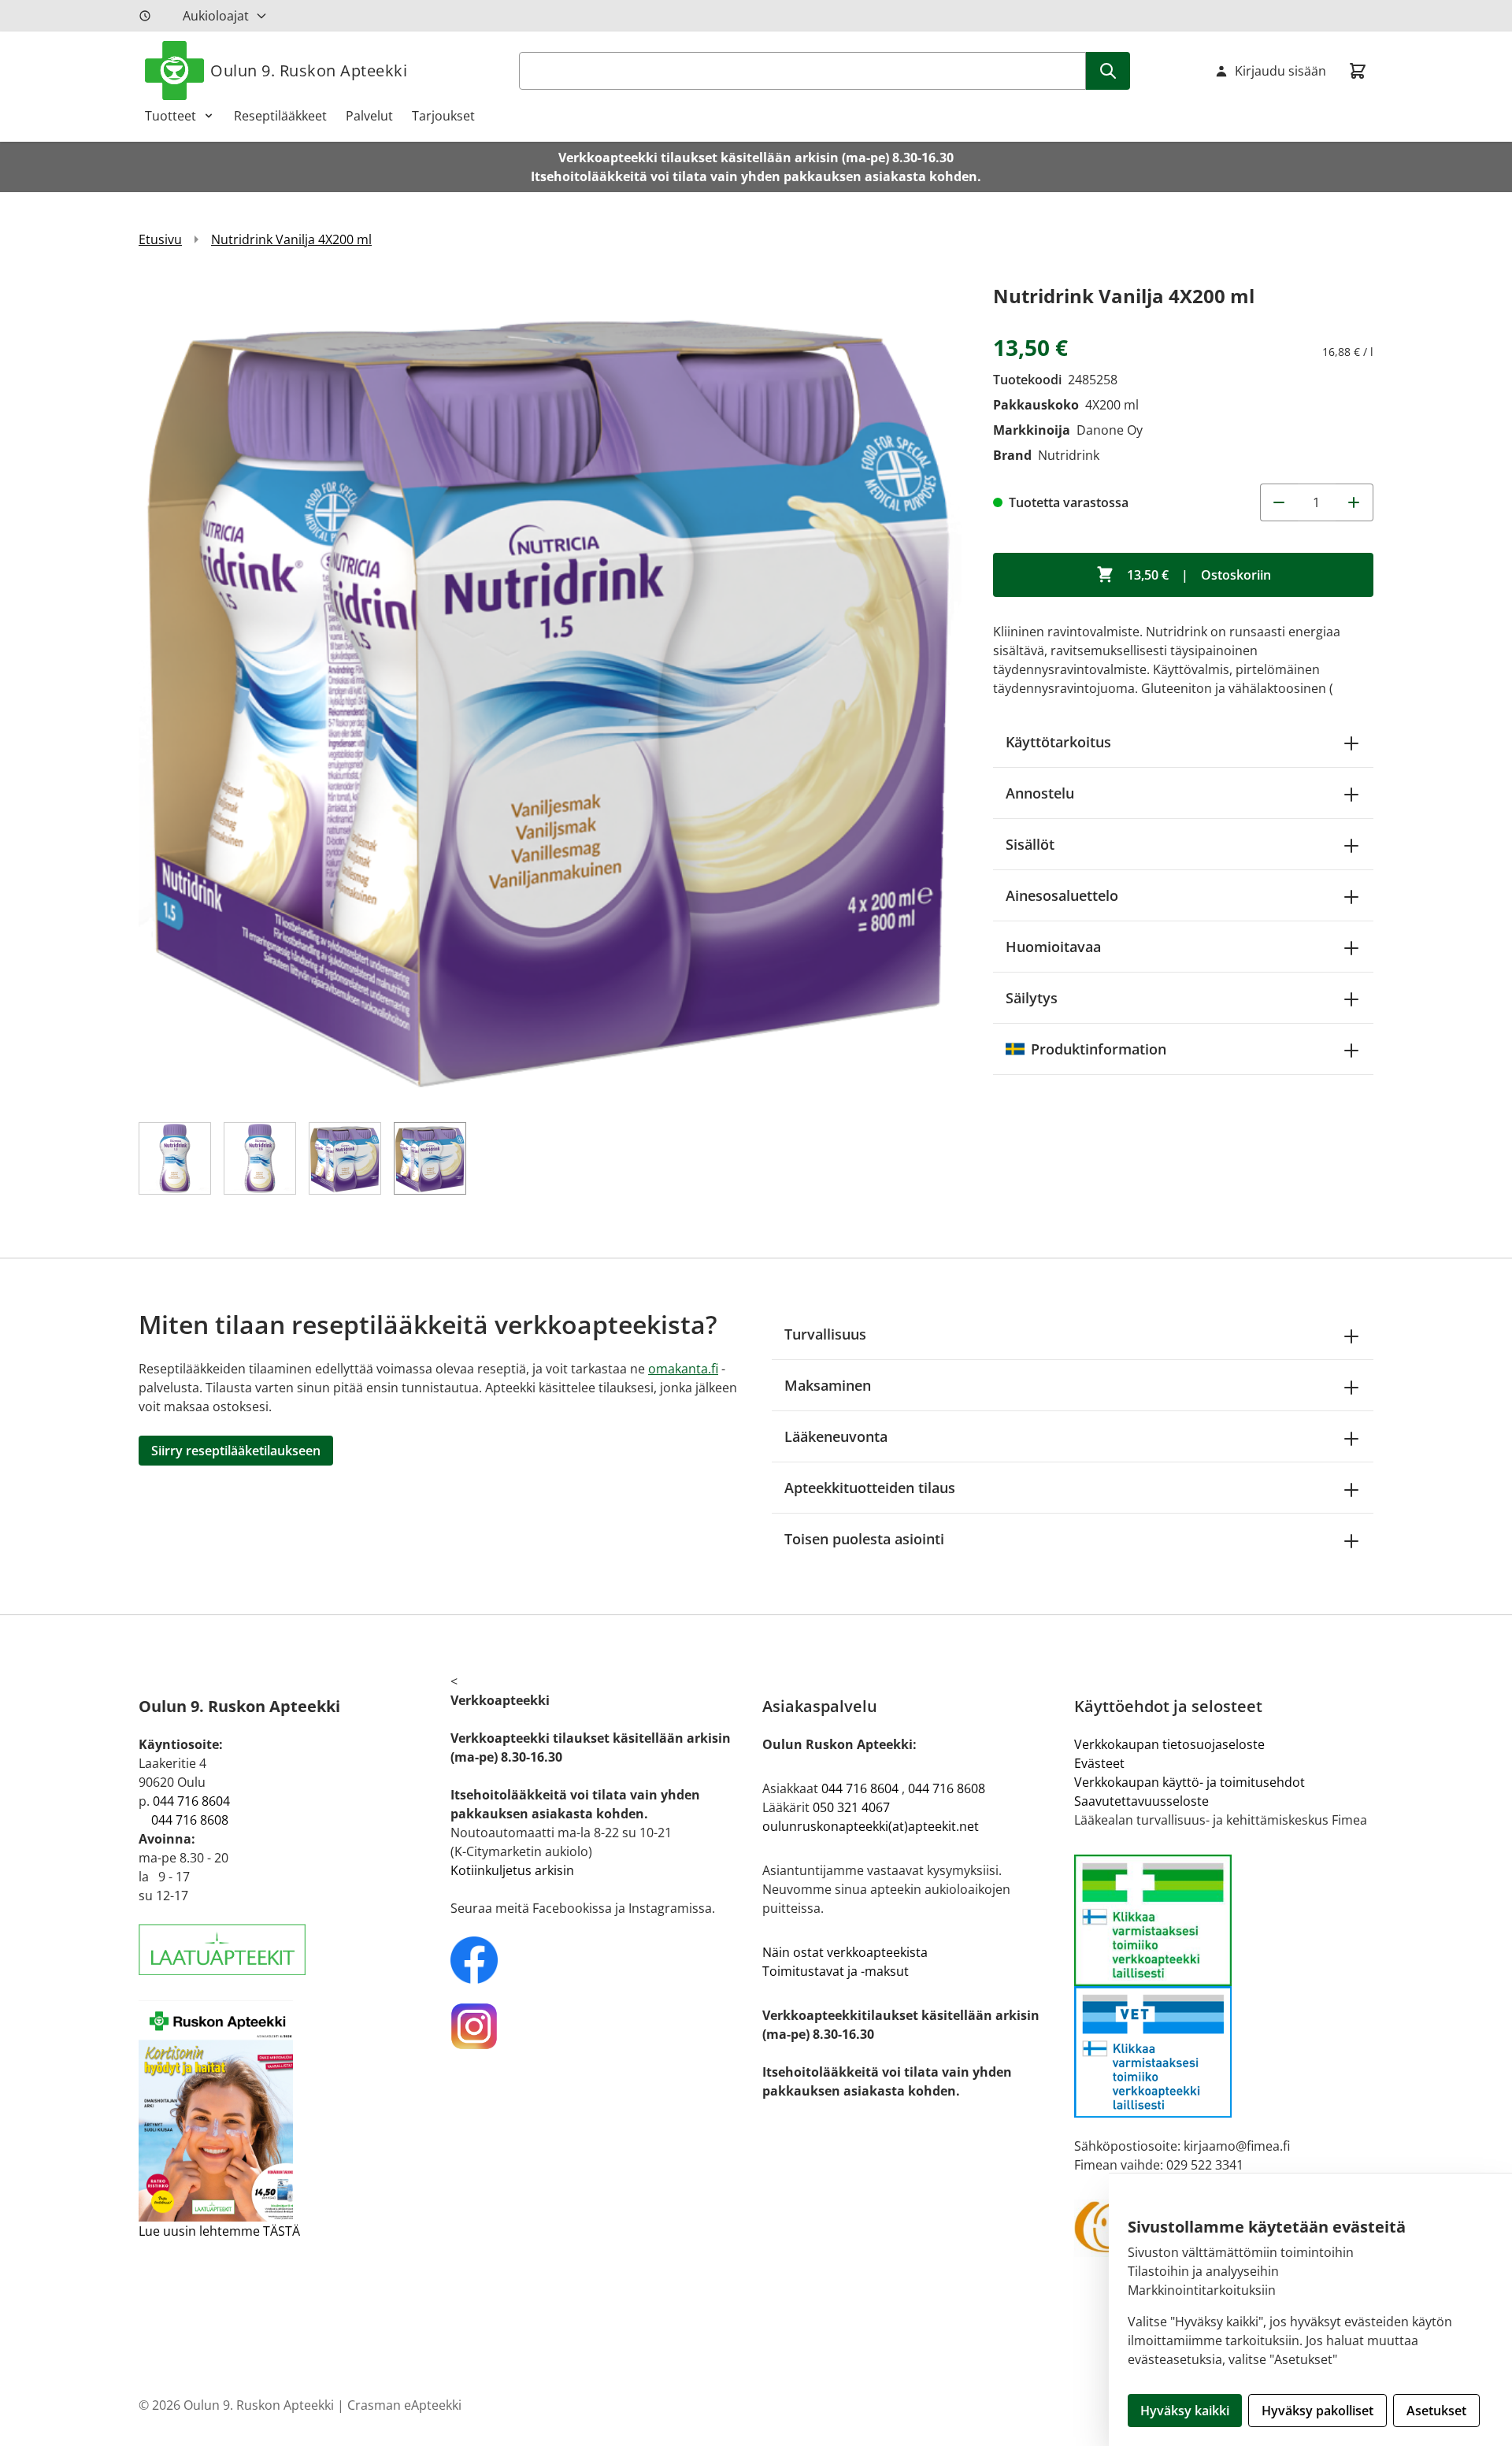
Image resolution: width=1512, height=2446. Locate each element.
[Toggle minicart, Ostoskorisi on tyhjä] (1358, 71)
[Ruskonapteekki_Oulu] (600, 1960)
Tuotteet (170, 116)
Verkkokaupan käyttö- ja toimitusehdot (1190, 1782)
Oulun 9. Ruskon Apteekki (309, 70)
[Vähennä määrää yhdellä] (1279, 502)
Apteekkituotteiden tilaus (870, 1488)
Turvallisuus (825, 1334)
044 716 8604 (191, 1801)
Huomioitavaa (1053, 947)
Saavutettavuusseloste (1141, 1801)
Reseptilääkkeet (280, 116)
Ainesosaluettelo (1062, 895)
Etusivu (160, 239)
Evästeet (1099, 1763)
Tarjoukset (443, 116)
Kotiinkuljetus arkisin (512, 1870)
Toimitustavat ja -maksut (836, 1971)
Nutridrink (1069, 455)
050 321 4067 (851, 1807)
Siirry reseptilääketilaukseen (236, 1451)
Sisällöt (1030, 844)
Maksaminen (828, 1385)
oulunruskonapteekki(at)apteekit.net (871, 1826)
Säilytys (1032, 998)
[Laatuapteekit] (288, 1949)
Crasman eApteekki (404, 2405)
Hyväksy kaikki (1185, 2411)
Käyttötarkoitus (1058, 742)
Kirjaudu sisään (1280, 71)
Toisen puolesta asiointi (864, 1539)
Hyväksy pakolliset (1317, 2411)
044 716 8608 (190, 1820)
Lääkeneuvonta (836, 1436)
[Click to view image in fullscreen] (550, 692)
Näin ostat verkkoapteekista (845, 1952)
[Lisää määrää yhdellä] (1354, 502)
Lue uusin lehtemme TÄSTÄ (219, 2231)
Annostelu (1040, 793)
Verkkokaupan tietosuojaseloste (1169, 1744)
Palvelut (369, 116)
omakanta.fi (683, 1369)
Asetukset (1436, 2411)
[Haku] (1108, 71)
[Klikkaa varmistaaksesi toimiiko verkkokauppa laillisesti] (1224, 1986)
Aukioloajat (216, 16)
